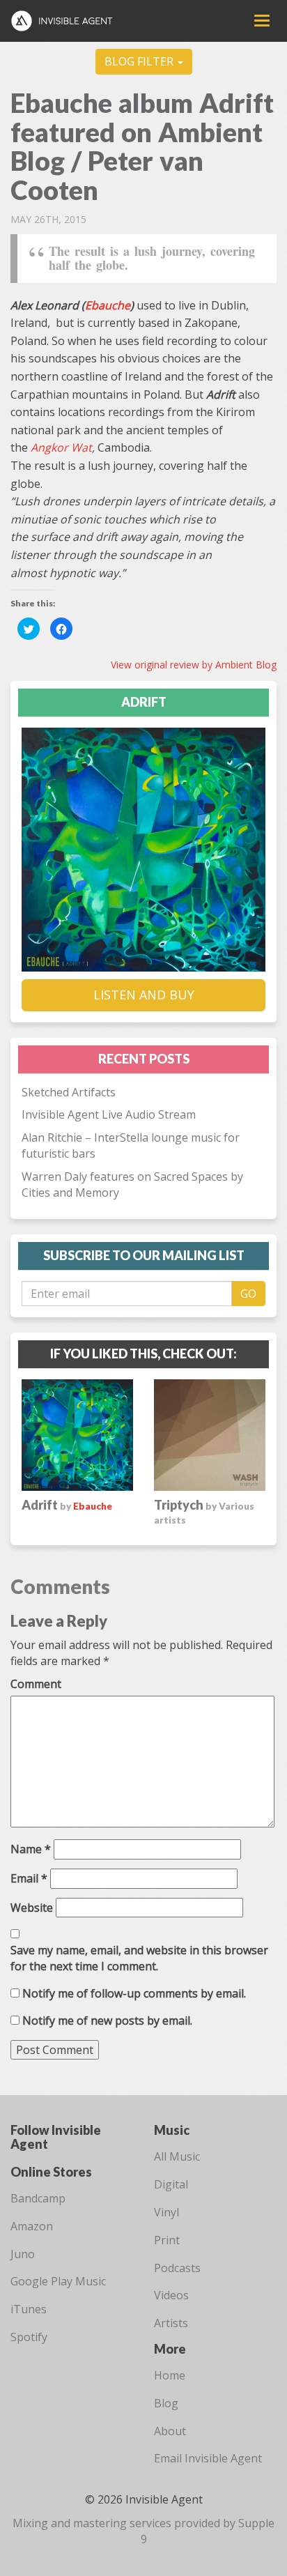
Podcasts (177, 2268)
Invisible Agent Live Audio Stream (109, 1114)
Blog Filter (140, 61)
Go (248, 1294)
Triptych (204, 1511)
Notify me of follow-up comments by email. (134, 1993)
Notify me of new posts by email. (107, 2021)
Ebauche (108, 305)
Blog (166, 2403)
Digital (171, 2184)
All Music (177, 2156)
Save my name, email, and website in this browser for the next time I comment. (139, 1958)
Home (170, 2375)
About (170, 2431)
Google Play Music (58, 2281)
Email (29, 1878)
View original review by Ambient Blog (194, 665)
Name (31, 1849)
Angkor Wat (61, 447)
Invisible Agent (68, 21)
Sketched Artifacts (69, 1092)
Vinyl (166, 2212)
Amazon (32, 2226)
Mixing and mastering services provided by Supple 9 (143, 2531)
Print (167, 2240)
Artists (171, 2323)
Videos (171, 2295)
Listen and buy (144, 995)
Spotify (29, 2337)
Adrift (47, 1505)
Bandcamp (38, 2198)
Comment (36, 1684)
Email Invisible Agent (208, 2458)
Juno (23, 2254)
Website (32, 1908)
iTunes (29, 2309)
